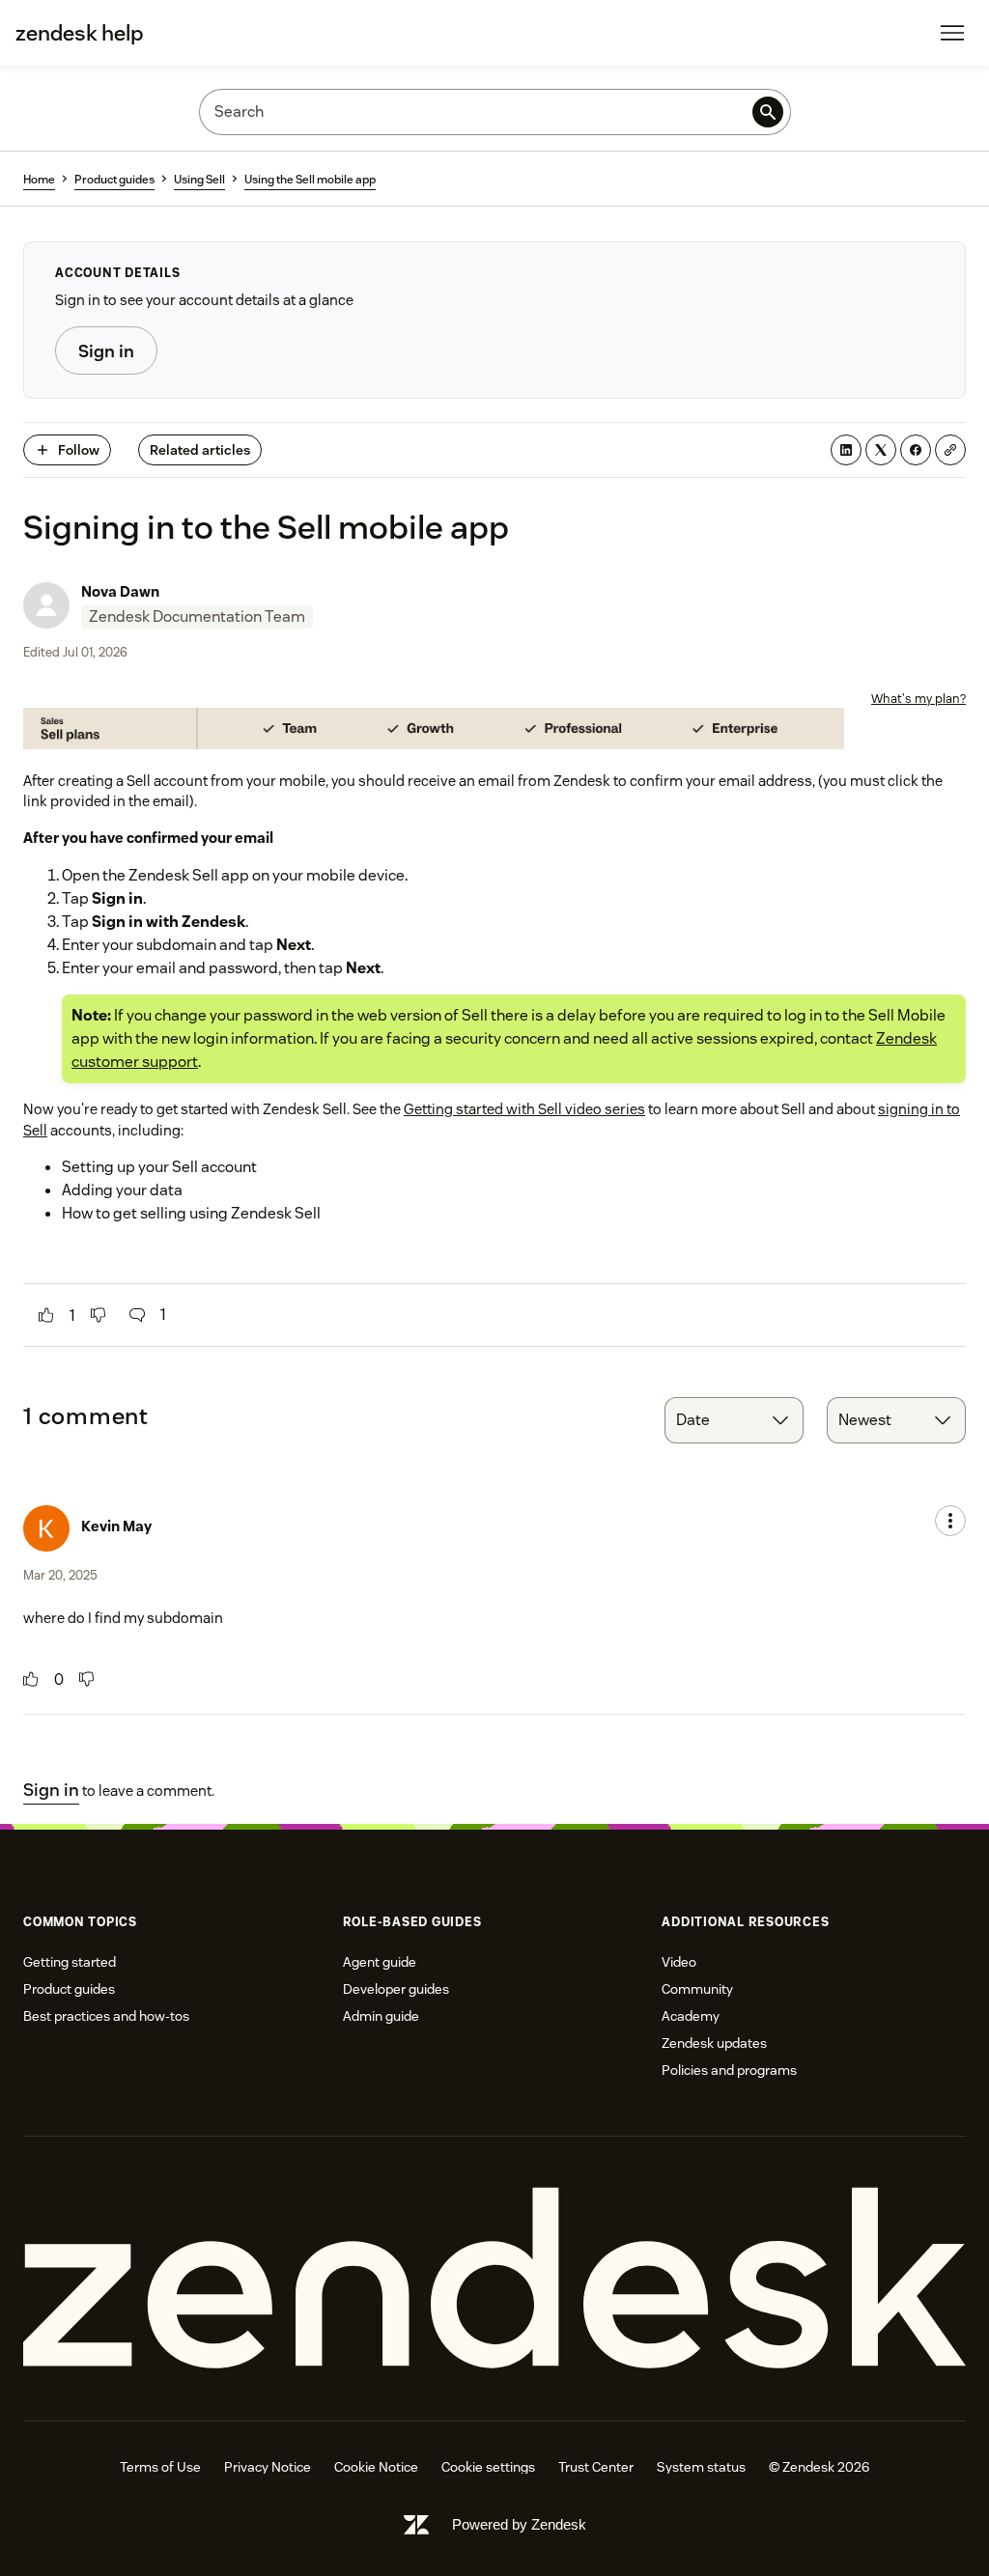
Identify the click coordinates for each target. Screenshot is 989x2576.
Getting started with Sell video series (524, 1109)
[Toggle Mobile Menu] (952, 33)
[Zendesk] (494, 2279)
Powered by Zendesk (519, 2524)
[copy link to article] (950, 450)
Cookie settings (488, 2467)
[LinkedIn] (846, 450)
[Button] (46, 1315)
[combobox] (734, 1420)
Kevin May (116, 1526)
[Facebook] (916, 450)
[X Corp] (881, 450)
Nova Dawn (120, 591)
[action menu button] (950, 1521)
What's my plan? (918, 699)
